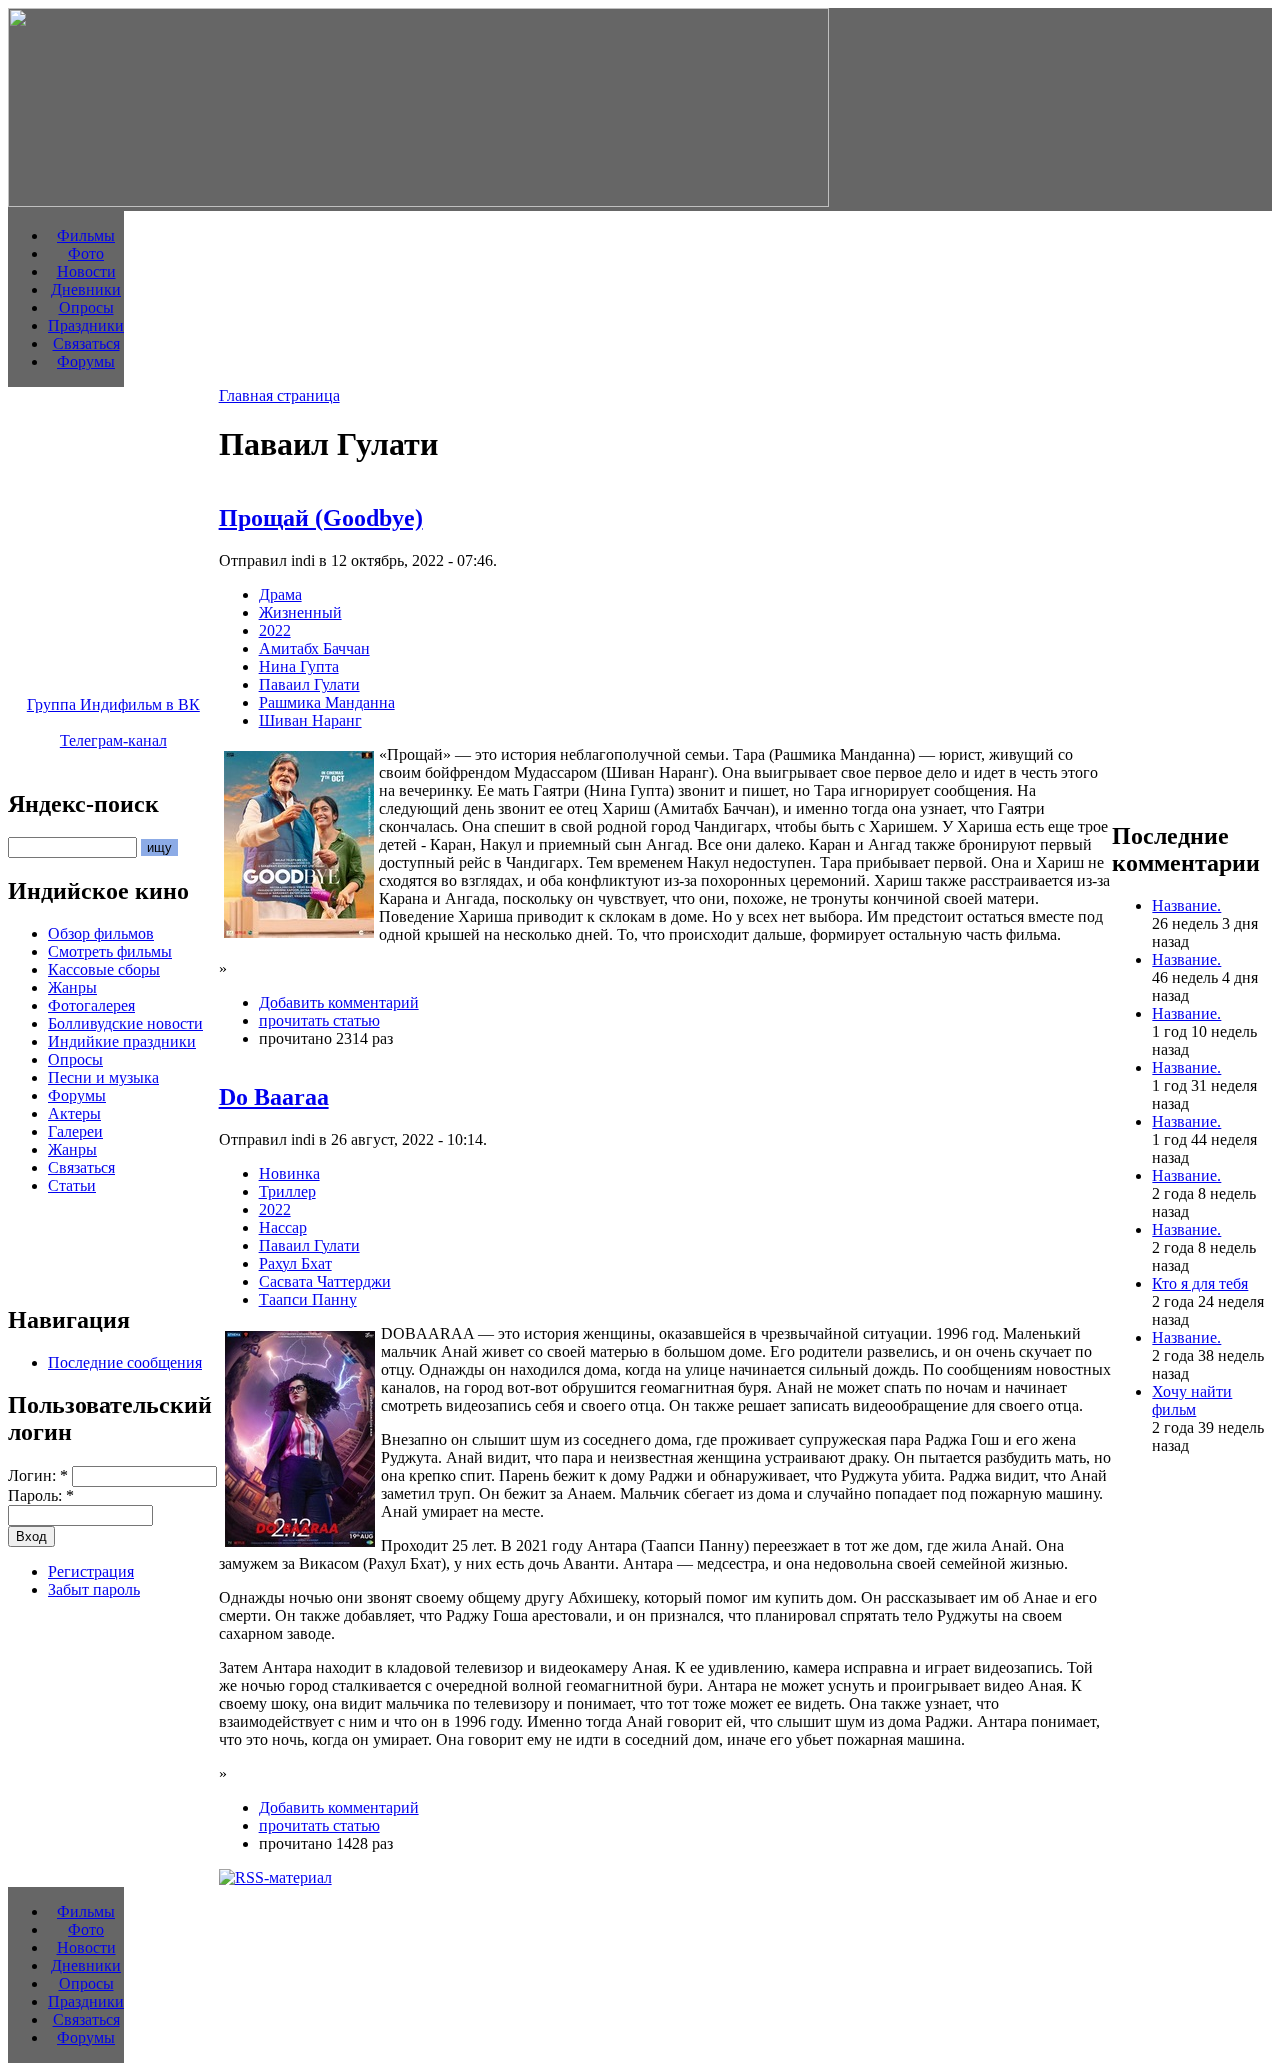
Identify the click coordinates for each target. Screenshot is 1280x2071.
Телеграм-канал (113, 740)
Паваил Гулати (309, 684)
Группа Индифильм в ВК (113, 704)
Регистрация (91, 1571)
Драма (280, 594)
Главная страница (279, 395)
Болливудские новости (125, 1023)
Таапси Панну (308, 1299)
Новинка (289, 1173)
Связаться (86, 343)
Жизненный (300, 612)
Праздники (86, 325)
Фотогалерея (91, 1005)
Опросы (86, 307)
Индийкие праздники (122, 1041)
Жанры (72, 987)
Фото (86, 253)
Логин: (38, 1475)
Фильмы (86, 235)
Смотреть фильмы (110, 951)
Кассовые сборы (104, 969)
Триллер (287, 1191)
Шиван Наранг (310, 720)
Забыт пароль (94, 1589)
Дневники (86, 289)
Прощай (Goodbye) (321, 518)
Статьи (72, 1185)
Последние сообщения (125, 1362)
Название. (1186, 905)
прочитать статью (319, 1020)
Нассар (283, 1227)
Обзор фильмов (101, 933)
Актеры (74, 1113)
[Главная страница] (418, 201)
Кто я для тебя (1200, 1283)
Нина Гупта (299, 666)
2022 (275, 630)
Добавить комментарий (339, 1002)
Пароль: (41, 1495)
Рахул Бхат (295, 1263)
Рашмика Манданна (327, 702)
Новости (86, 271)
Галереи (75, 1131)
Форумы (86, 361)
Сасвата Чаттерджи (325, 1281)
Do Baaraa (274, 1097)
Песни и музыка (103, 1077)
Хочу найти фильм (1192, 1400)
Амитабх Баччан (314, 648)
